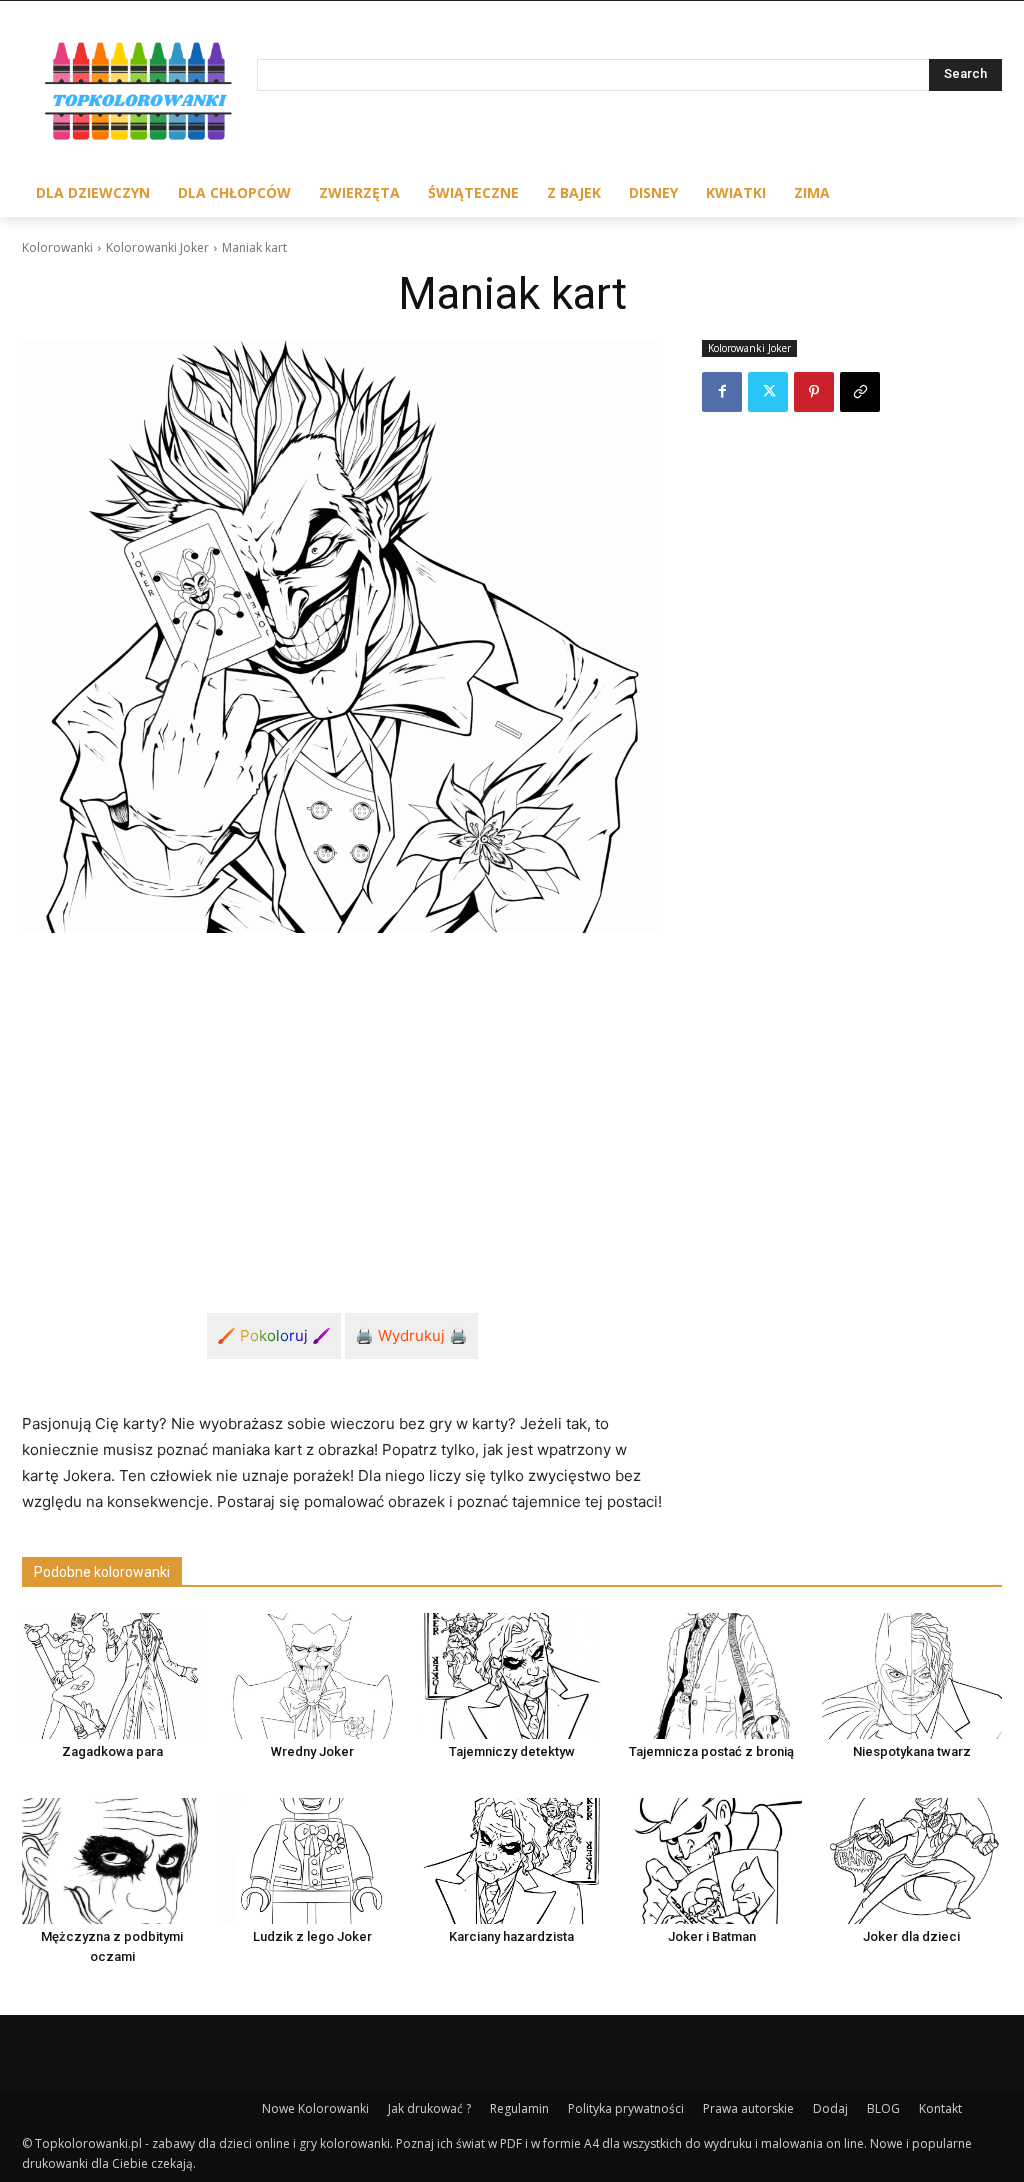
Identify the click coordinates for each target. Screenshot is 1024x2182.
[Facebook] (722, 392)
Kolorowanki (57, 247)
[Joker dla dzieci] (912, 1861)
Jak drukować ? (429, 2108)
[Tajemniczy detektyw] (512, 1676)
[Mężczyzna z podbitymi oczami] (112, 1861)
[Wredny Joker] (312, 1676)
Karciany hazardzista (511, 1936)
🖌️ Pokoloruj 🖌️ (274, 1335)
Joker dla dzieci (911, 1936)
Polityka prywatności (626, 2108)
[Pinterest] (814, 392)
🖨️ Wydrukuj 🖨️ (411, 1335)
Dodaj (830, 2108)
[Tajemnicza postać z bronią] (712, 1676)
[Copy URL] (860, 392)
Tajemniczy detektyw (512, 1751)
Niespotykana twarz (912, 1751)
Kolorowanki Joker (157, 247)
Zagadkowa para (112, 1751)
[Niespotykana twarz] (912, 1676)
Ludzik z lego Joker (312, 1936)
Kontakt (940, 2108)
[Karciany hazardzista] (512, 1861)
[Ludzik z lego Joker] (312, 1861)
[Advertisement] (342, 1099)
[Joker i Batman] (712, 1861)
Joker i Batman (712, 1936)
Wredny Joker (312, 1751)
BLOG (883, 2108)
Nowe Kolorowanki (315, 2108)
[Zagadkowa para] (112, 1676)
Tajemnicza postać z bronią (711, 1751)
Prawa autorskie (748, 2108)
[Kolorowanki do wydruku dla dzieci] (139, 94)
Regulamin (519, 2108)
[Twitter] (768, 392)
